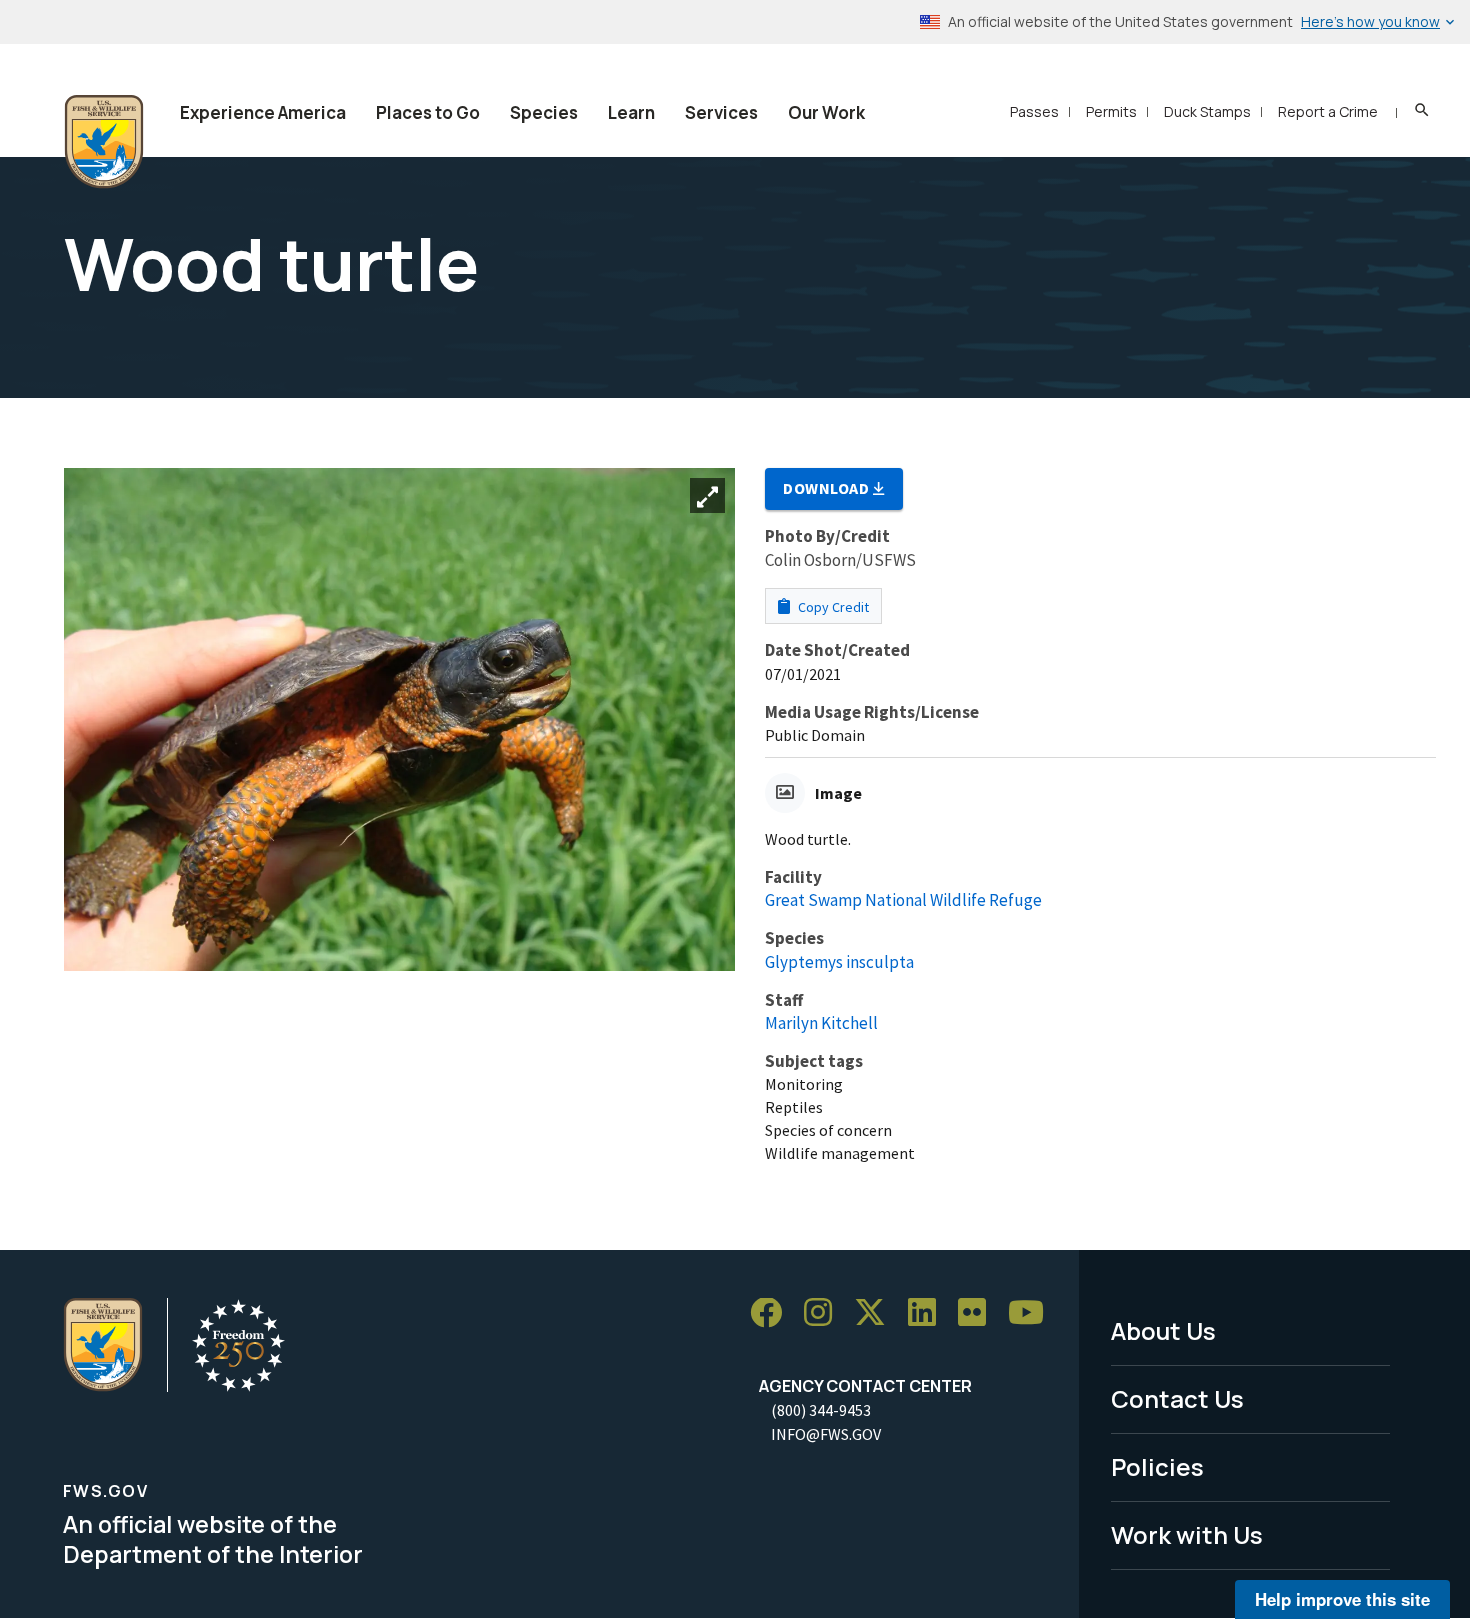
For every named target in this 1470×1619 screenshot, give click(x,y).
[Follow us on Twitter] (877, 1313)
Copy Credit (832, 607)
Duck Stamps (1207, 111)
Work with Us (1187, 1534)
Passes (1034, 111)
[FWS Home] (104, 142)
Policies (1157, 1466)
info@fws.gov (826, 1434)
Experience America (263, 112)
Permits (1111, 111)
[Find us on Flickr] (979, 1313)
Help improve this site (1342, 1599)
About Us (1163, 1330)
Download (828, 488)
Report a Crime (1328, 111)
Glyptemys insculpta (839, 962)
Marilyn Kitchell (821, 1023)
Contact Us (1177, 1398)
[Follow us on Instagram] (825, 1313)
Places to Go (428, 112)
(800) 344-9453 (821, 1410)
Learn (631, 112)
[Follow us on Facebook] (773, 1313)
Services (721, 112)
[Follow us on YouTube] (1033, 1313)
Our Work (826, 112)
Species (544, 112)
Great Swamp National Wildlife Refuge (903, 900)
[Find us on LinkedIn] (929, 1313)
